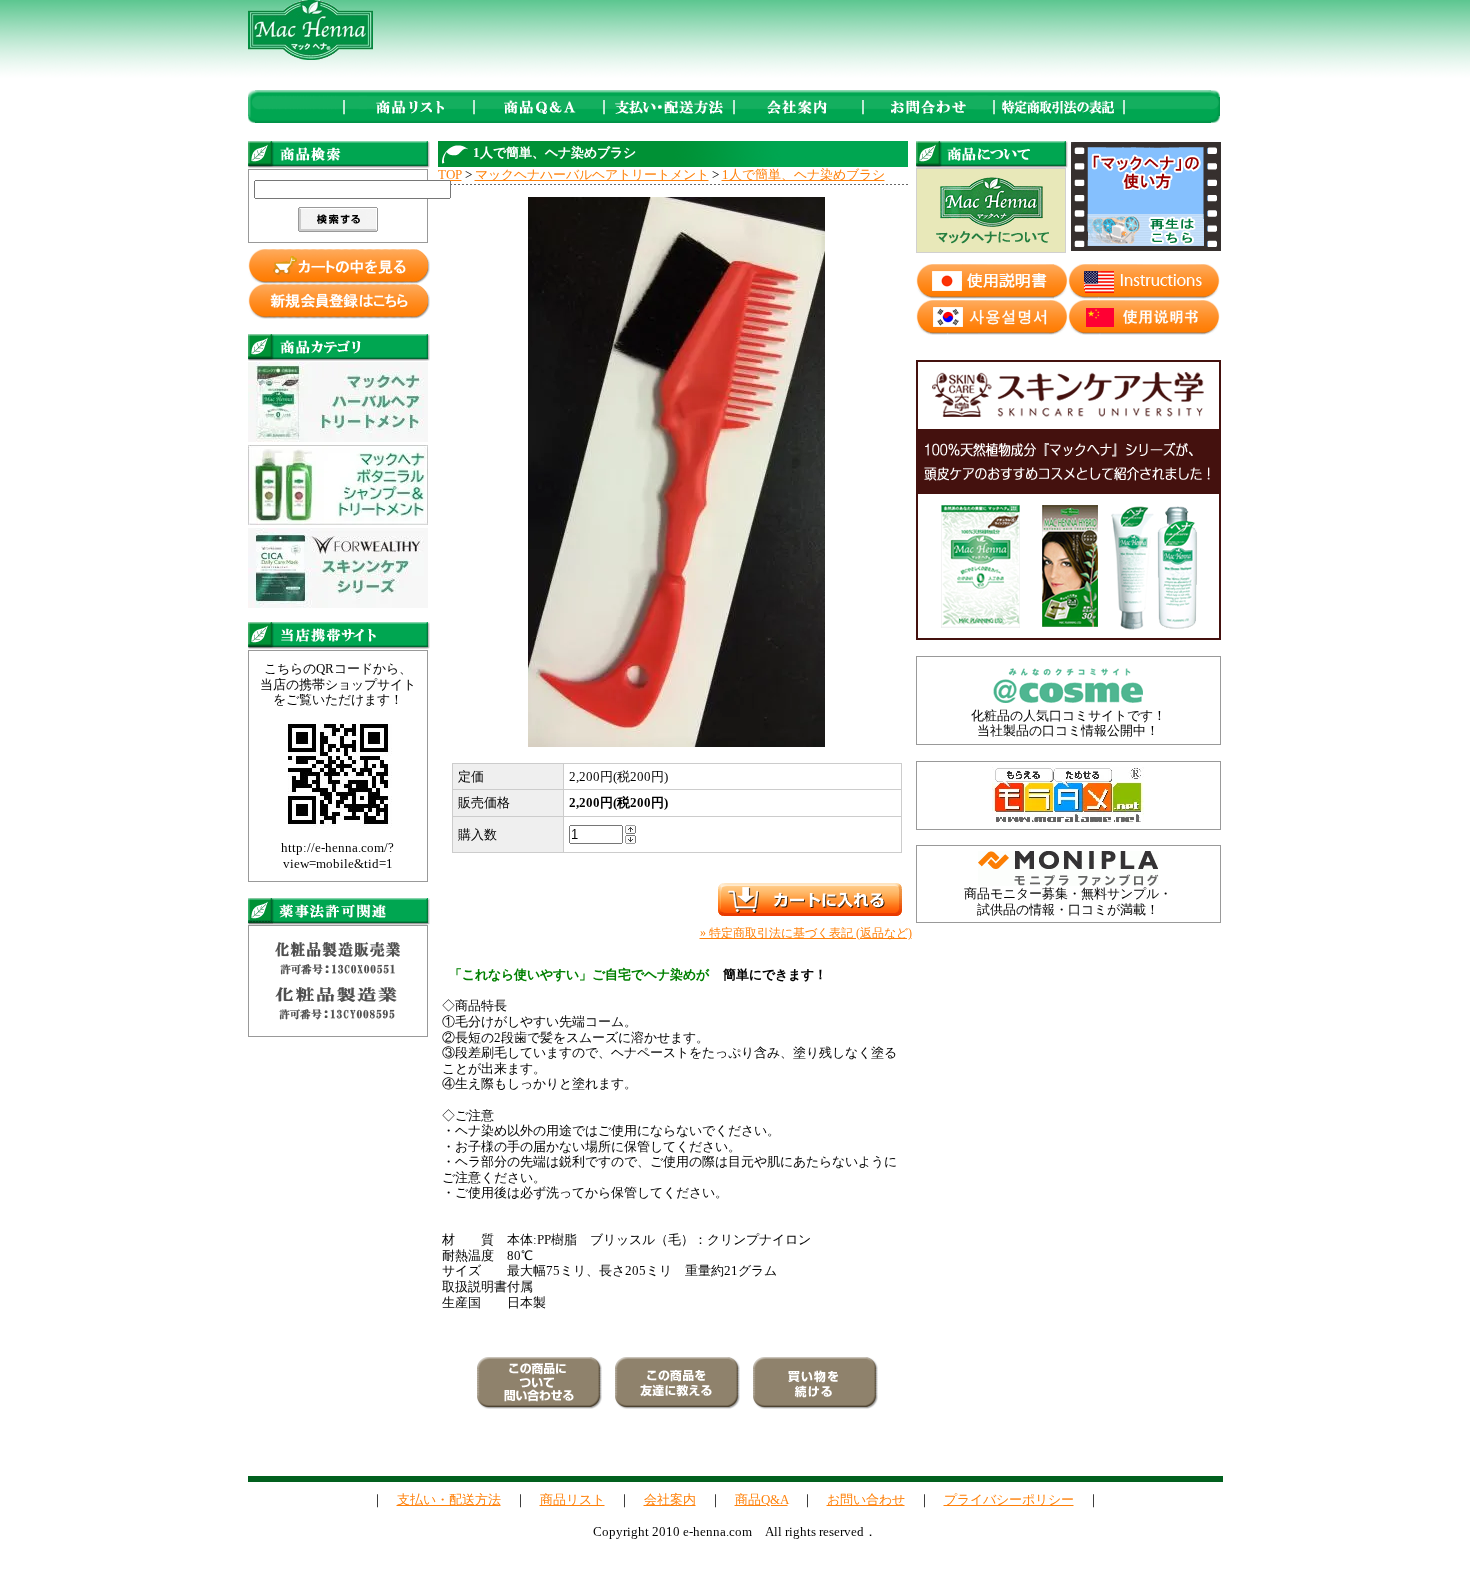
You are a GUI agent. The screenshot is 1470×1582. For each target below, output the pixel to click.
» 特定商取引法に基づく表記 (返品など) (806, 933)
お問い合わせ (866, 1499)
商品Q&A (761, 1499)
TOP (450, 174)
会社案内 (670, 1499)
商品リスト (572, 1499)
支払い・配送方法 (449, 1499)
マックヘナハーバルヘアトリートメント (592, 174)
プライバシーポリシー (1009, 1499)
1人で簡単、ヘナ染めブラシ (803, 174)
